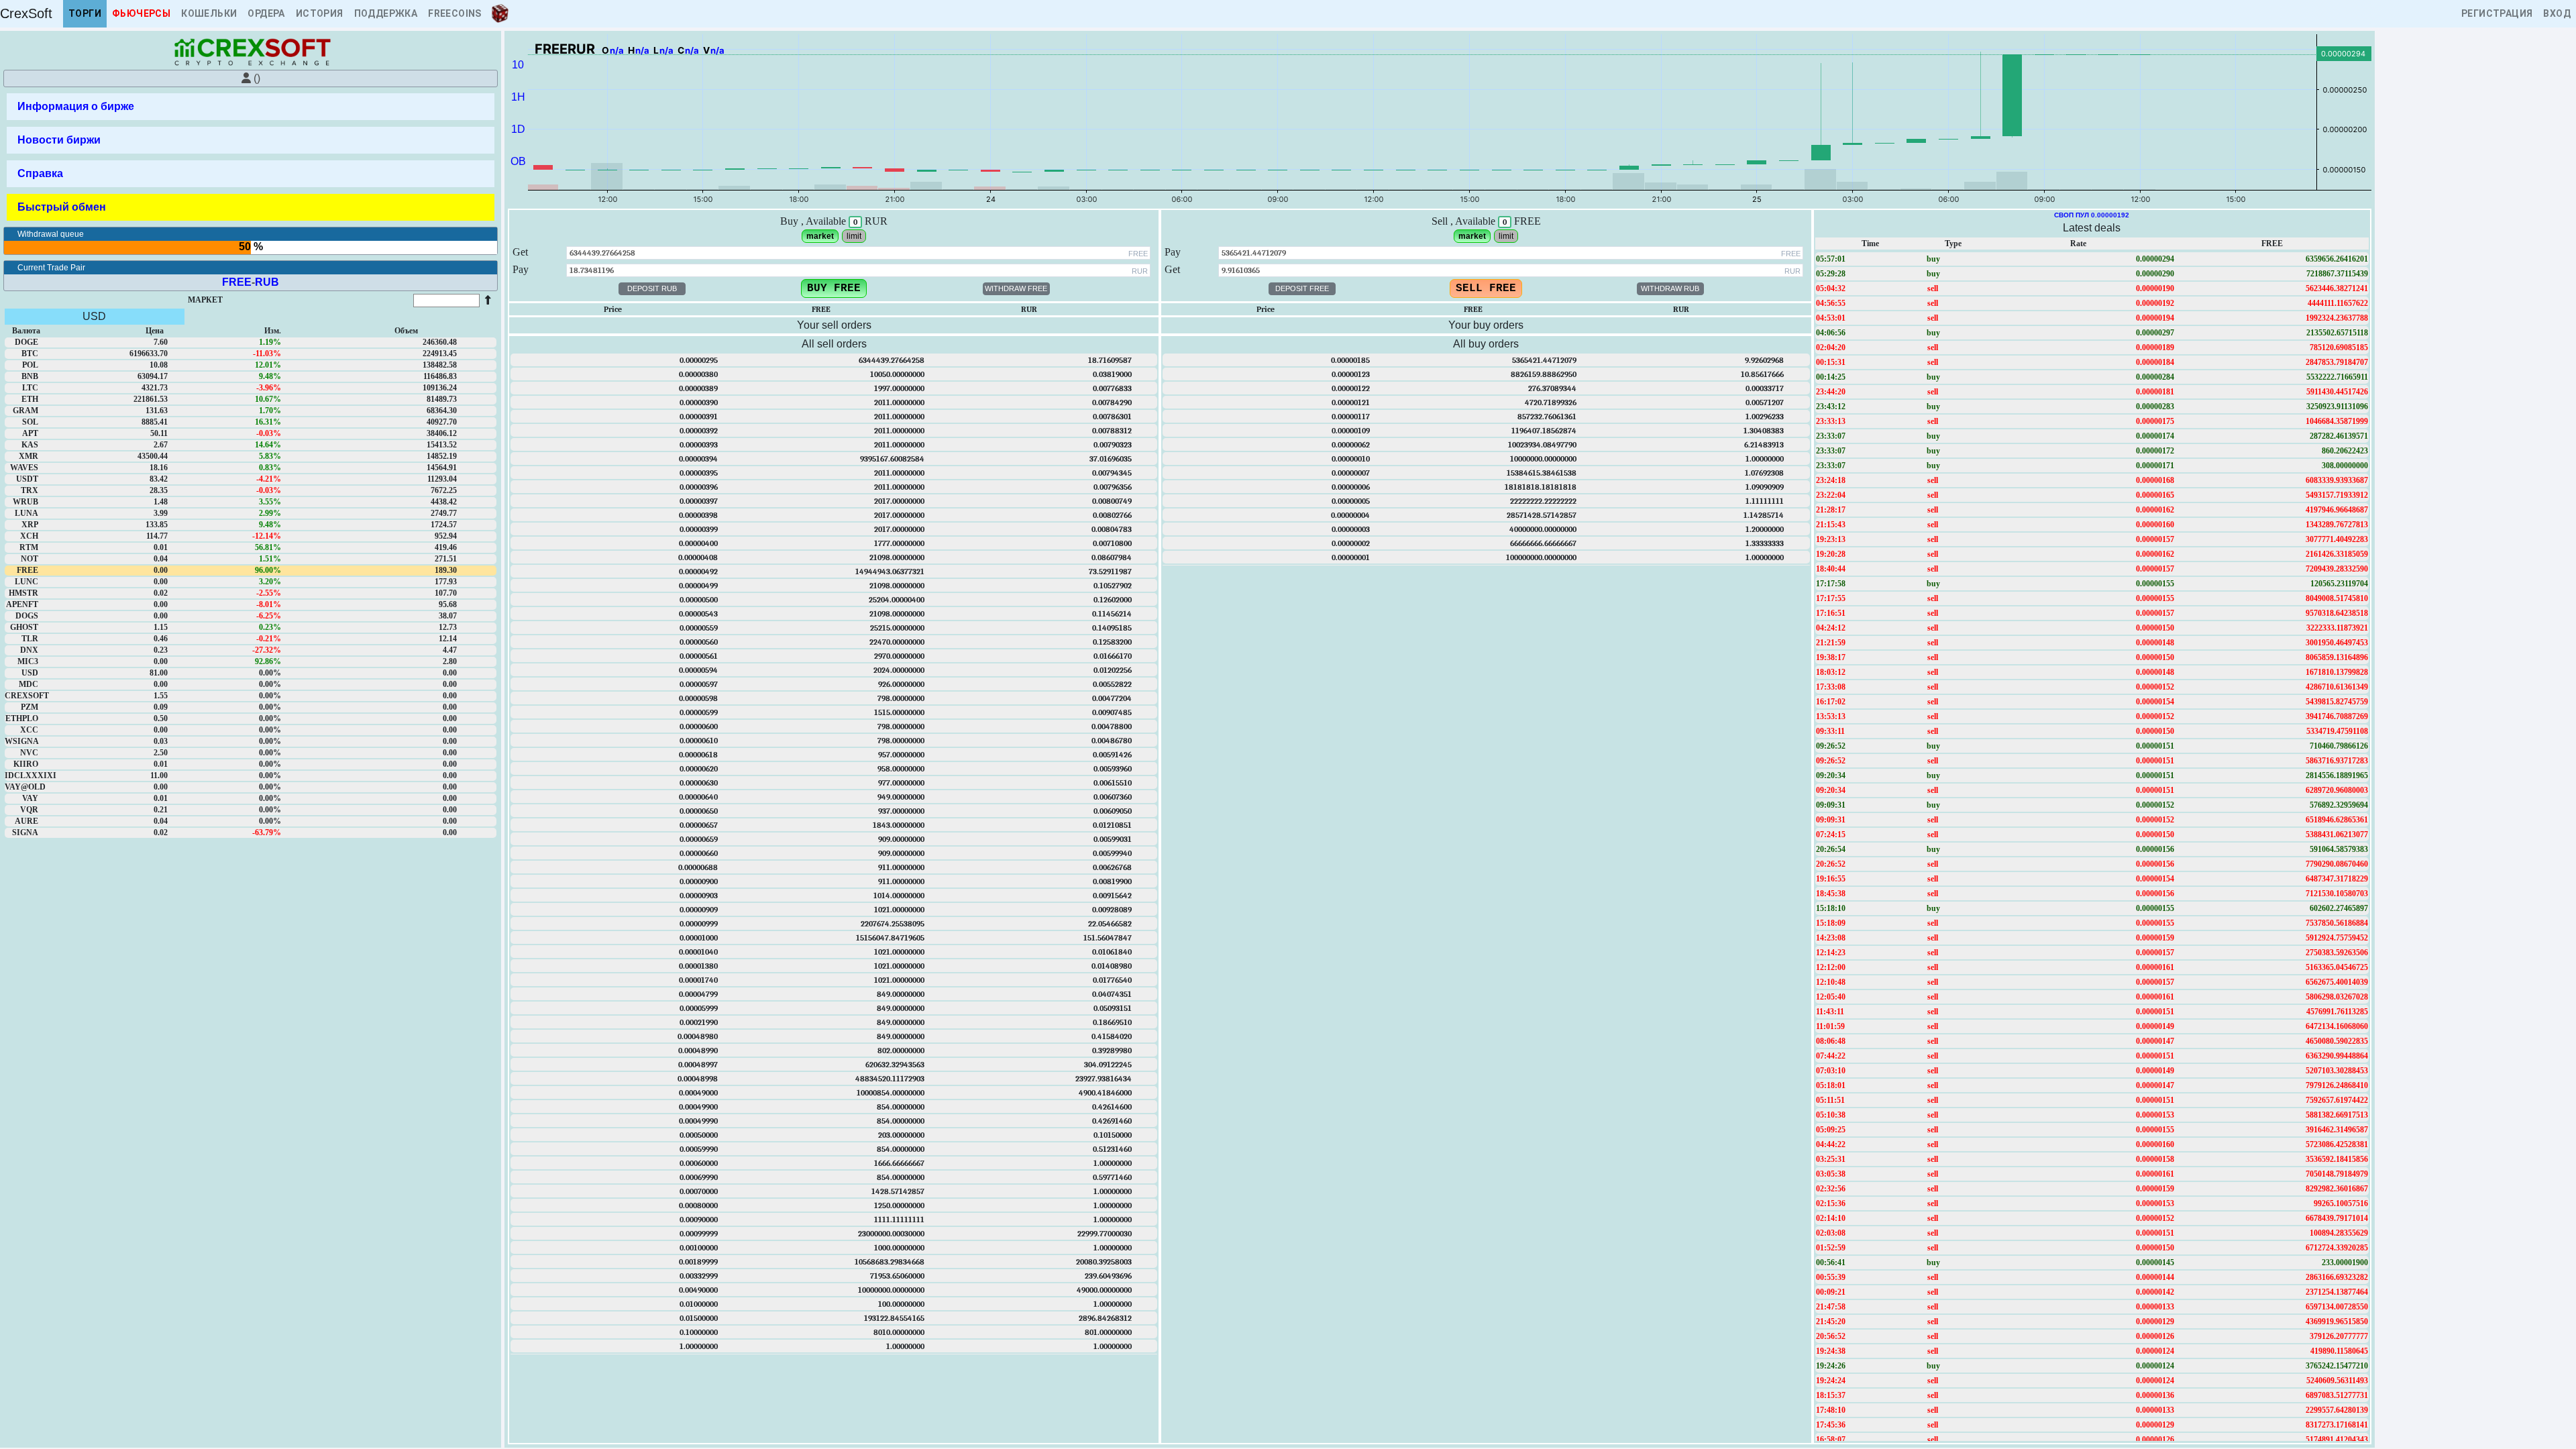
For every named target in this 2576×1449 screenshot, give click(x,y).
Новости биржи (59, 140)
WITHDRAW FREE (1016, 288)
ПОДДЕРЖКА (386, 13)
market (820, 236)
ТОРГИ (85, 13)
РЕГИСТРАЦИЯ (2497, 13)
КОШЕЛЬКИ (209, 13)
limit (854, 236)
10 (518, 65)
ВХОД (2557, 13)
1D (518, 129)
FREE (237, 282)
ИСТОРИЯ (320, 13)
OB (518, 161)
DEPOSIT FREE (1302, 288)
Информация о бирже (76, 106)
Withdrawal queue (51, 234)
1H (518, 97)
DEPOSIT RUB (652, 288)
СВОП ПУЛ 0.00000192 (2092, 215)
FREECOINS (455, 13)
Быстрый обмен (62, 207)
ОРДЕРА (266, 13)
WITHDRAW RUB (1670, 288)
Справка (40, 173)
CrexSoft (26, 13)
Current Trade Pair (51, 268)
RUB (267, 282)
